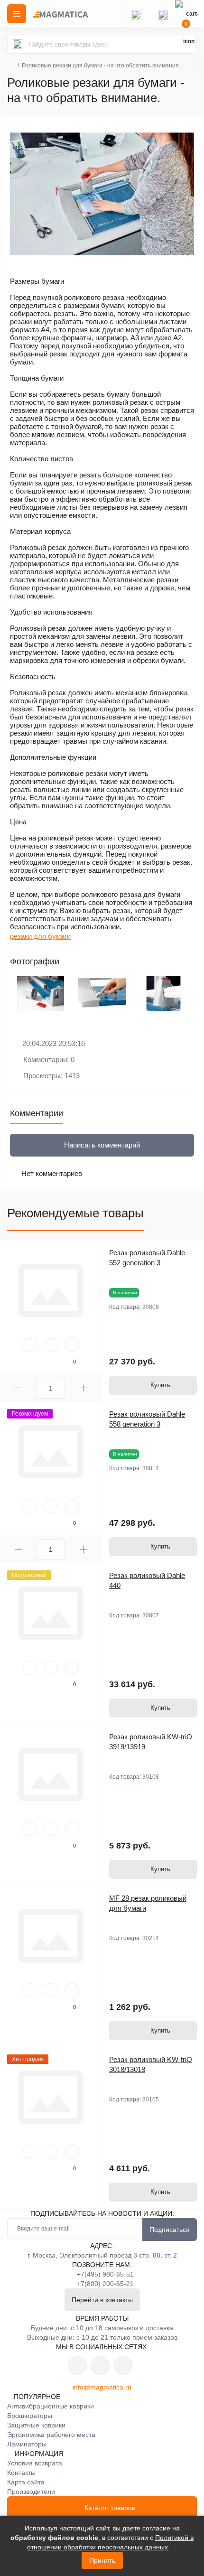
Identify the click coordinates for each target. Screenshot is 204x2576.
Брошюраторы (30, 2416)
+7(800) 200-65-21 (105, 2284)
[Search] (18, 44)
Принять (102, 2560)
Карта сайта (26, 2482)
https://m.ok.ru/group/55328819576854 (100, 2366)
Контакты (21, 2473)
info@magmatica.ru (102, 2387)
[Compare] (72, 1345)
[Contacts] (163, 14)
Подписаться (170, 2230)
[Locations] (135, 14)
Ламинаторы (27, 2444)
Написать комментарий (102, 1145)
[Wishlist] (51, 1345)
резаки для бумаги (40, 936)
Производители (31, 2492)
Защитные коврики (36, 2425)
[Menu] (17, 14)
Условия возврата (35, 2463)
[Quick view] (29, 1345)
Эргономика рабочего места (51, 2435)
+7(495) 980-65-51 (105, 2274)
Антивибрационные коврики (51, 2406)
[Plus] (83, 1388)
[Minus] (18, 1388)
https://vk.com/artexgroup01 (77, 2366)
